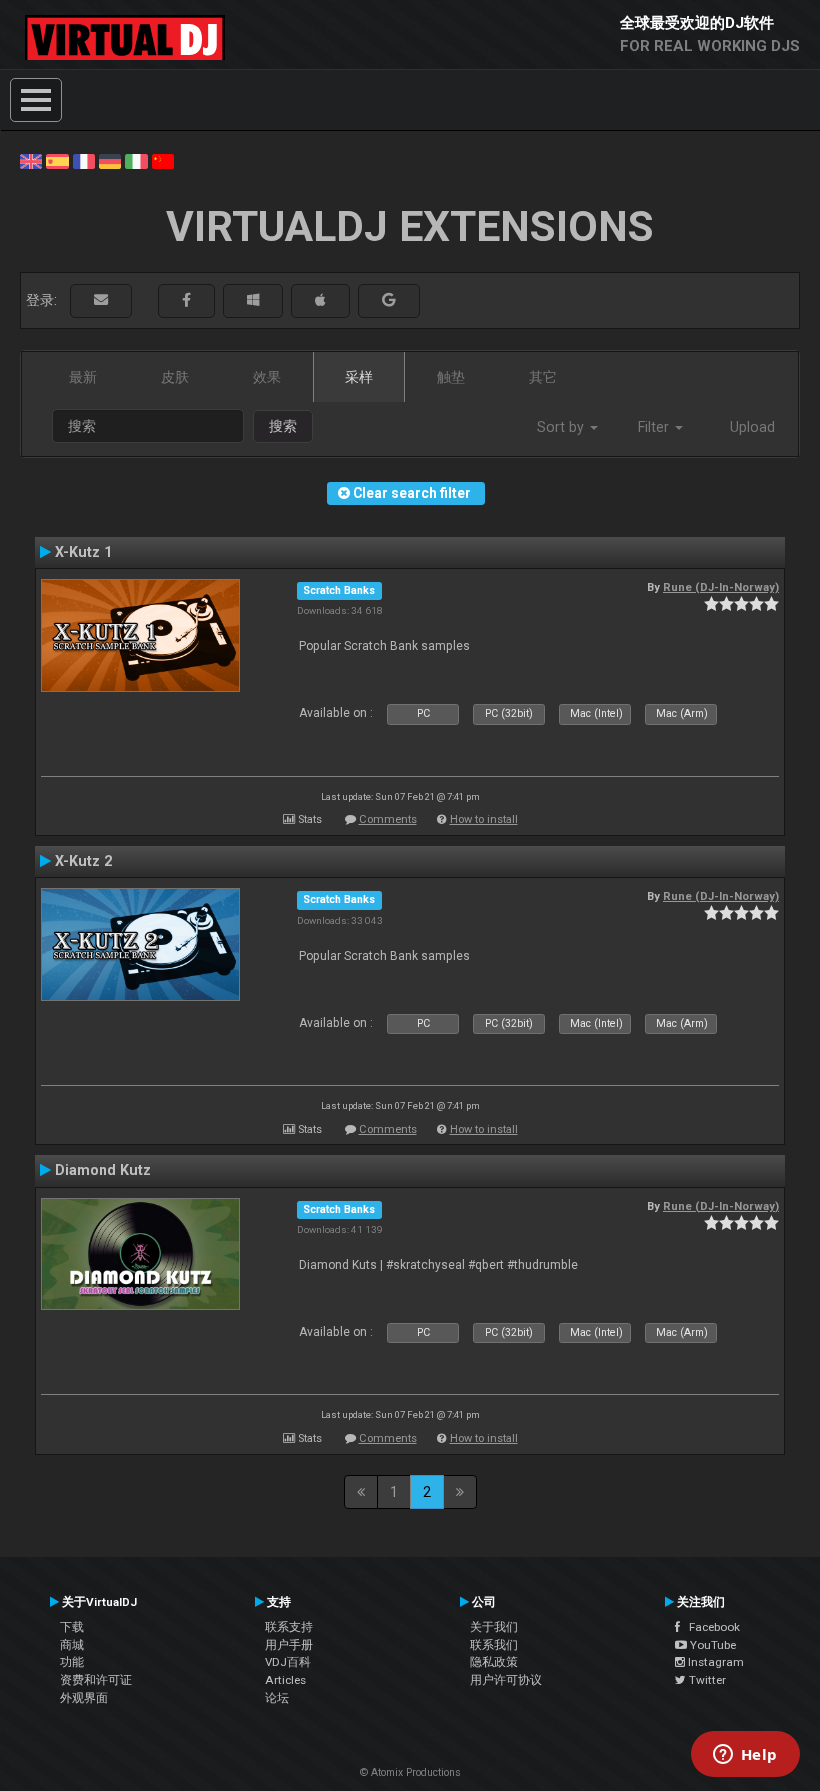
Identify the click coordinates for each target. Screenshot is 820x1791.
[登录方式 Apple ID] (320, 300)
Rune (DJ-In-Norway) (721, 587)
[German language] (110, 160)
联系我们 (494, 1645)
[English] (31, 160)
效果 (267, 377)
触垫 (451, 377)
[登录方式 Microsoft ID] (253, 300)
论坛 (277, 1698)
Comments (388, 819)
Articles (285, 1680)
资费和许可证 (96, 1680)
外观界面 (84, 1698)
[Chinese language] (163, 160)
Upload (752, 427)
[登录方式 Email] (101, 300)
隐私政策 (494, 1662)
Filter (655, 427)
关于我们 (494, 1627)
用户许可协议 (506, 1680)
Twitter (706, 1680)
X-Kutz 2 (83, 861)
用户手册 (289, 1645)
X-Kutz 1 (83, 552)
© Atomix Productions (410, 1772)
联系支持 (289, 1627)
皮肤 (175, 377)
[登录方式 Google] (389, 300)
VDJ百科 (288, 1662)
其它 (543, 377)
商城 (72, 1645)
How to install (484, 819)
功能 (72, 1662)
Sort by (562, 427)
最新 (83, 377)
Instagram (714, 1662)
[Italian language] (136, 160)
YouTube (711, 1645)
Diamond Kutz (103, 1170)
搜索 (283, 426)
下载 (72, 1627)
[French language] (84, 160)
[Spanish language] (57, 160)
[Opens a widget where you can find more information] (745, 1756)
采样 (359, 377)
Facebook (710, 1627)
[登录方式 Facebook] (186, 300)
